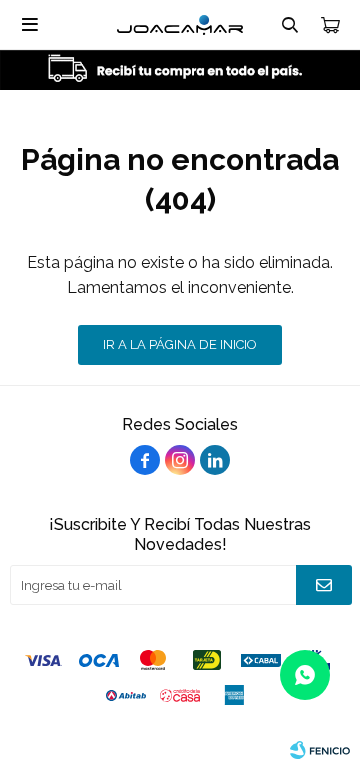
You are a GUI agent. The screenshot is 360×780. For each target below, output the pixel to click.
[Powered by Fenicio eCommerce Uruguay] (320, 750)
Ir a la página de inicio (180, 344)
